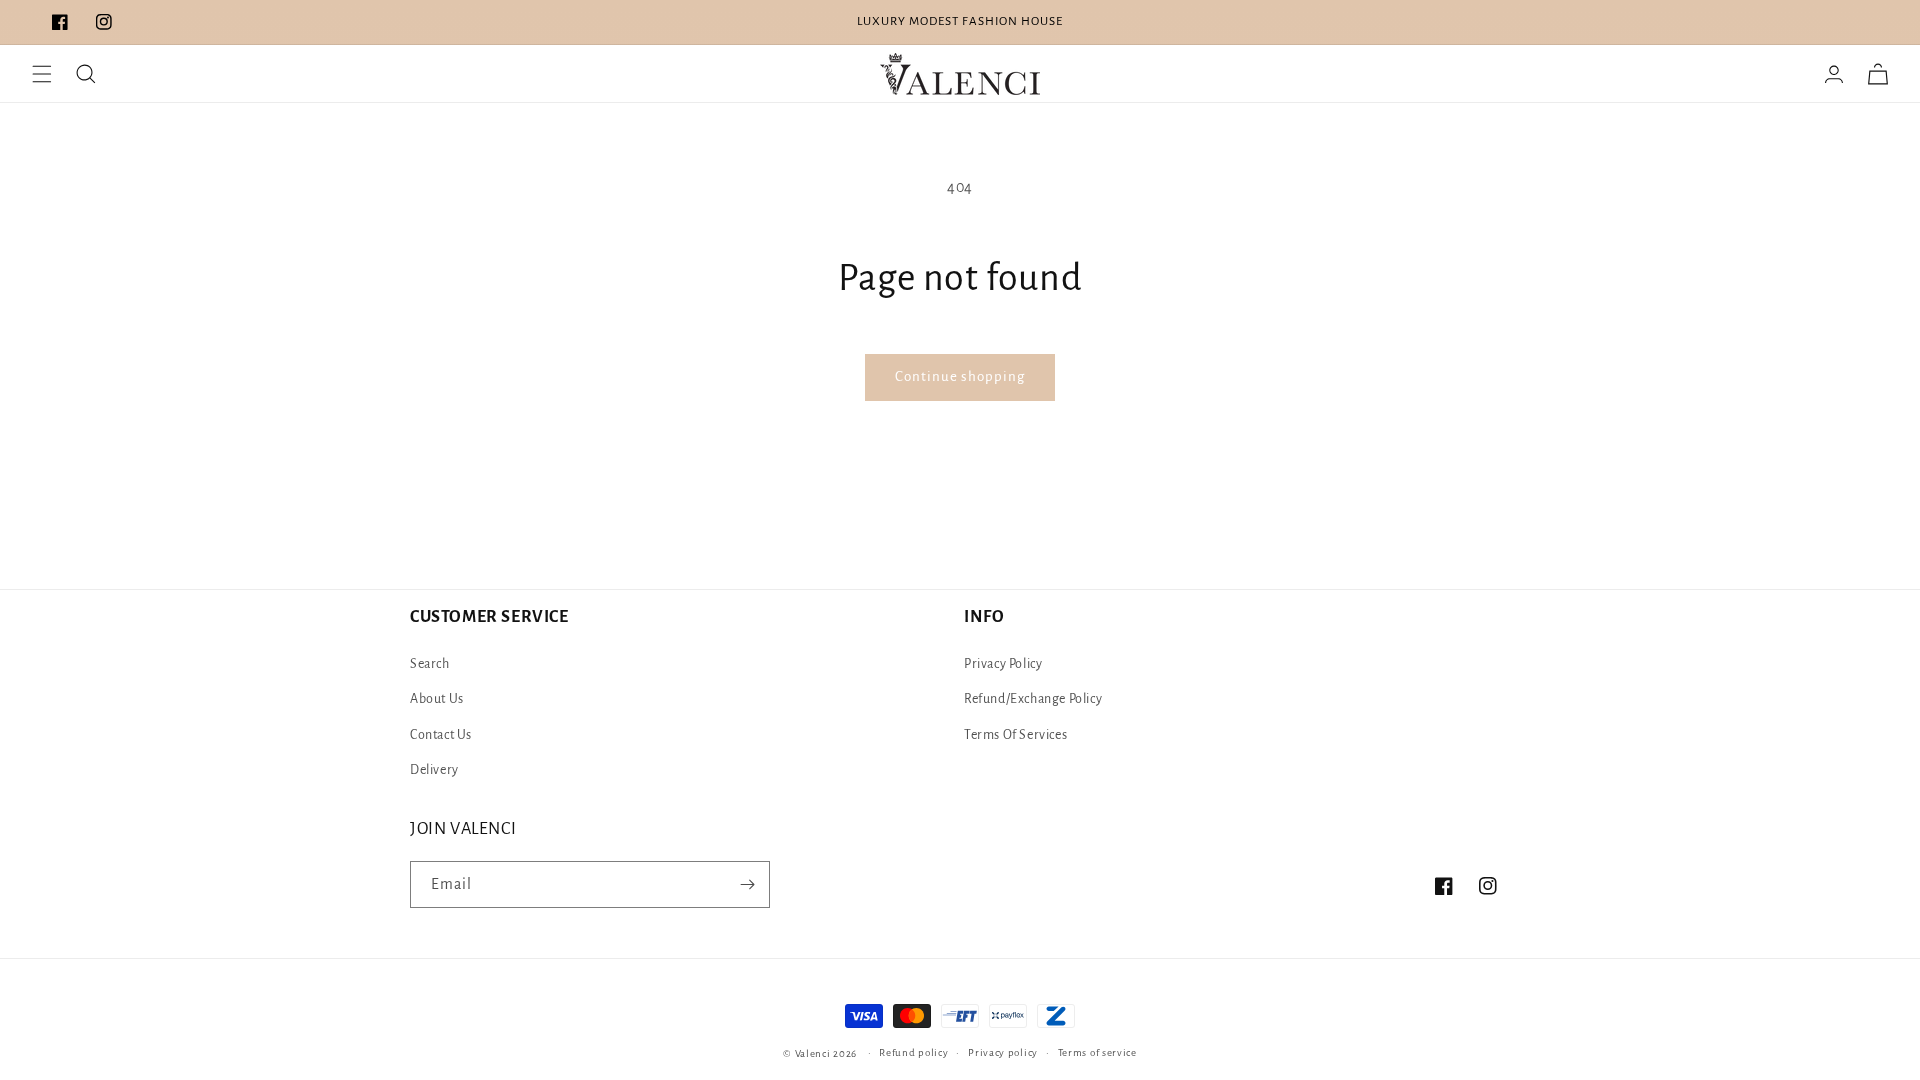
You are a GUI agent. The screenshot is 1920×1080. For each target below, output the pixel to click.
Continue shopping (960, 376)
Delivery (434, 770)
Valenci (814, 1053)
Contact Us (441, 735)
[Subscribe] (747, 884)
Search (430, 664)
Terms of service (1097, 1052)
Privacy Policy (1003, 664)
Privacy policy (1003, 1052)
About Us (437, 699)
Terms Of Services (1015, 735)
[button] (42, 74)
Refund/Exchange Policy (1033, 699)
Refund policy (913, 1052)
